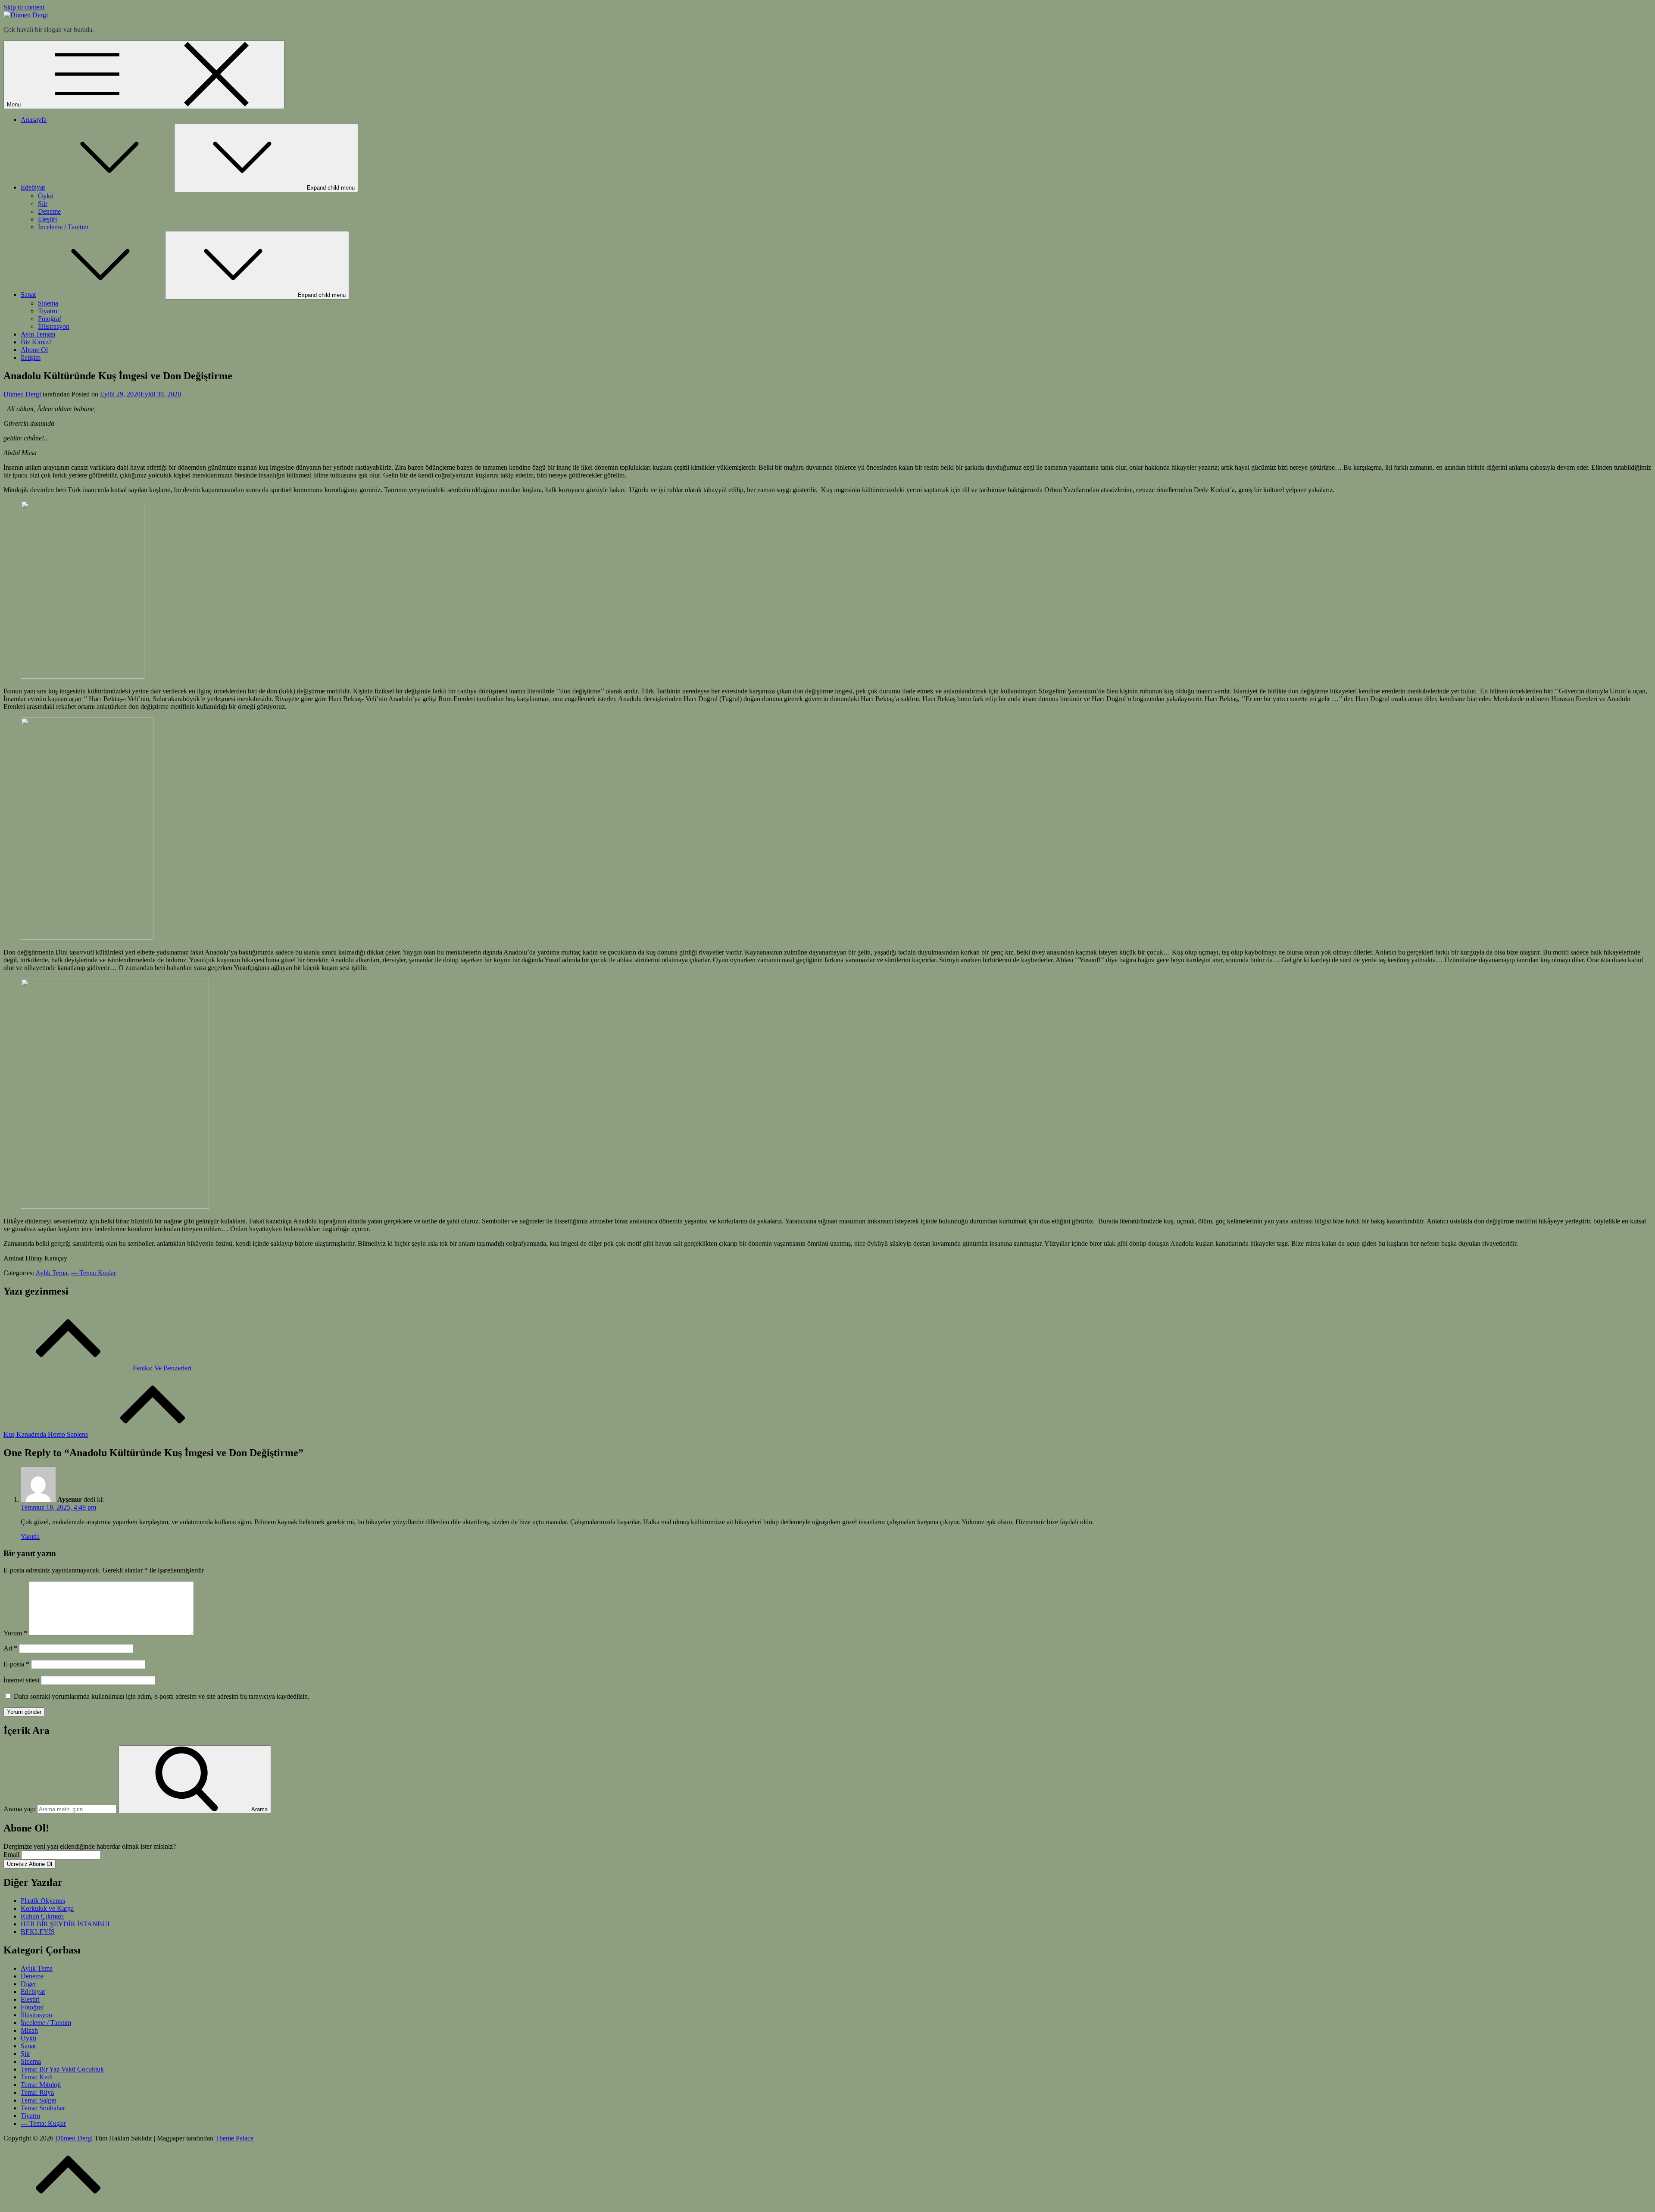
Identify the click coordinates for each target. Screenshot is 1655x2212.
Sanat (28, 295)
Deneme (49, 211)
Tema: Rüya (37, 2092)
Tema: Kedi (37, 2077)
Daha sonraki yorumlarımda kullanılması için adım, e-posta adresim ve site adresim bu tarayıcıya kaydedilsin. (162, 1696)
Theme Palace (234, 2138)
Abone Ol (34, 350)
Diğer (28, 1984)
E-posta (16, 1664)
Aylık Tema (51, 1273)
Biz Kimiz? (36, 342)
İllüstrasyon (54, 326)
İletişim (31, 357)
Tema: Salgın (39, 2100)
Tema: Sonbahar (43, 2108)
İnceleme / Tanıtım (63, 227)
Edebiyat (33, 187)
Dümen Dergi (22, 394)
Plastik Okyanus (43, 1901)
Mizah (29, 2030)
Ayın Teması (38, 334)
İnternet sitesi (21, 1680)
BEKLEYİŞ (38, 1932)
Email (11, 1855)
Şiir (43, 204)
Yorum (15, 1633)
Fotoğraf (50, 319)
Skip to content (24, 7)
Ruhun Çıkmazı (42, 1916)
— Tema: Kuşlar (93, 1273)
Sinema (48, 303)
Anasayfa (34, 120)
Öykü (46, 196)
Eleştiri (47, 219)
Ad (10, 1648)
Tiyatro (48, 311)
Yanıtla (30, 1537)
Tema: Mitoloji (41, 2085)
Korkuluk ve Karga (47, 1908)
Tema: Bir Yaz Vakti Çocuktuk (62, 2069)
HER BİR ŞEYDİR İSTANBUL (66, 1924)
